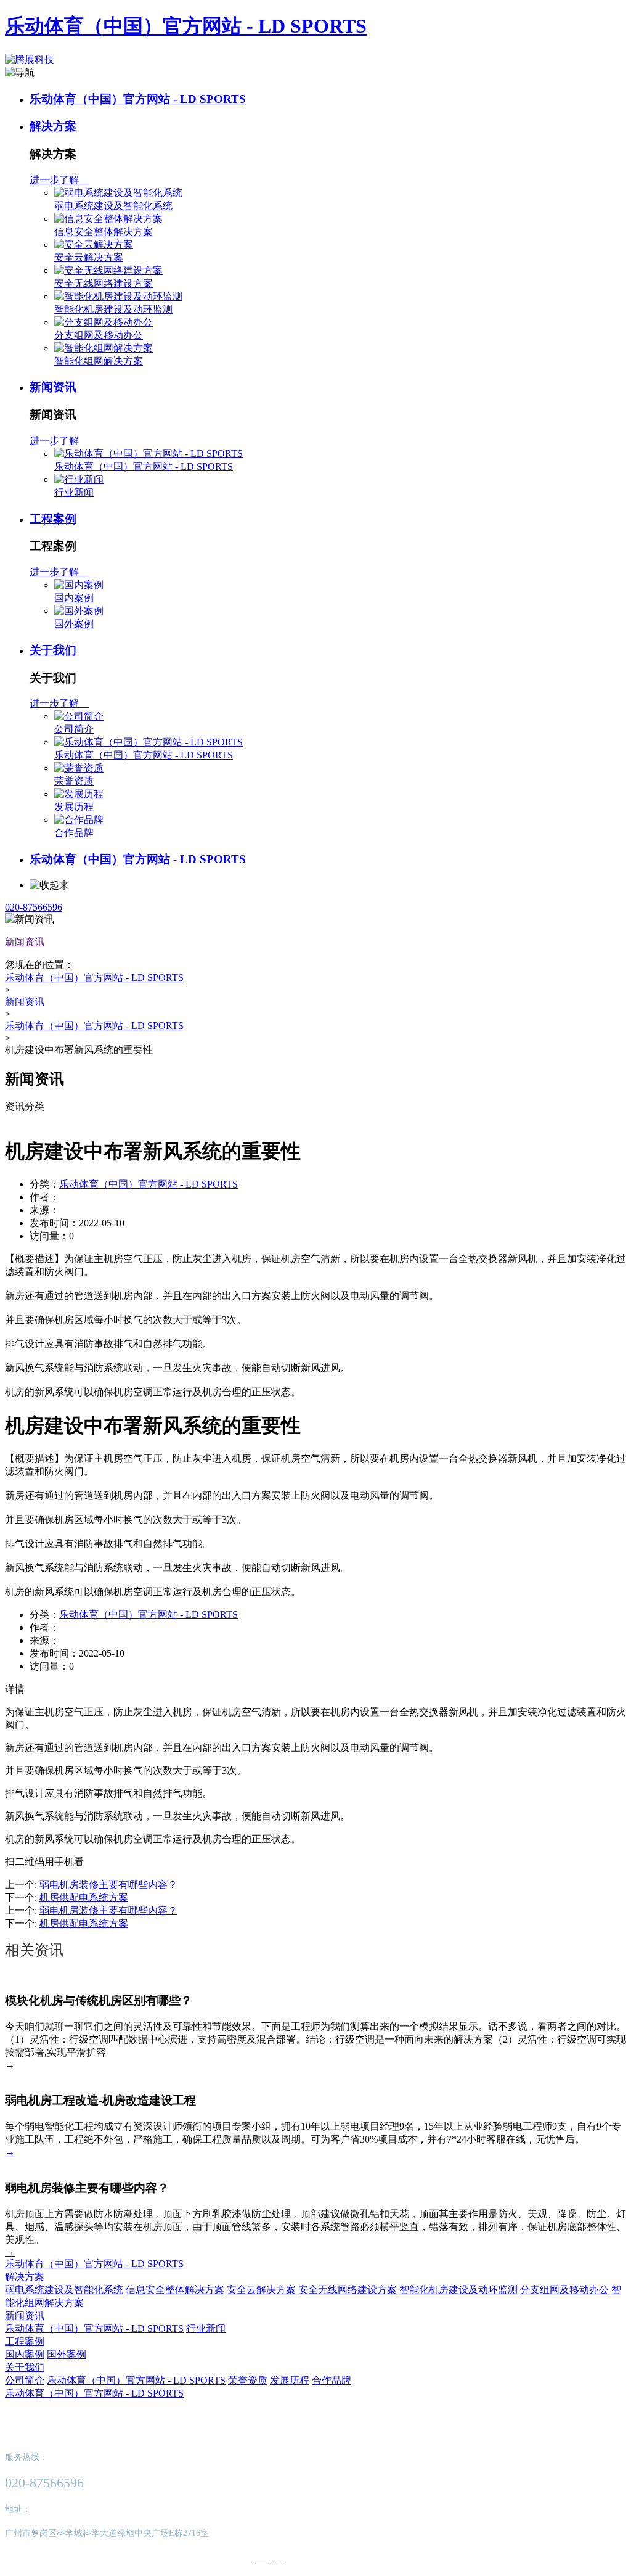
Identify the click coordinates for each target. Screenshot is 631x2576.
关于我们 (53, 650)
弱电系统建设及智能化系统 (113, 206)
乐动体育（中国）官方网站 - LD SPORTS (186, 26)
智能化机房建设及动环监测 (113, 309)
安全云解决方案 (89, 257)
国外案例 (74, 624)
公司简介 (74, 729)
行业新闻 (74, 492)
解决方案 (53, 126)
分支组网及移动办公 (99, 335)
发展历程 (74, 807)
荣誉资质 (74, 781)
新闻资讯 (53, 387)
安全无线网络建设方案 (104, 283)
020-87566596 (34, 907)
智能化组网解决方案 (99, 361)
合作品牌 (74, 833)
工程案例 (53, 519)
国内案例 (74, 598)
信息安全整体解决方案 (104, 232)
